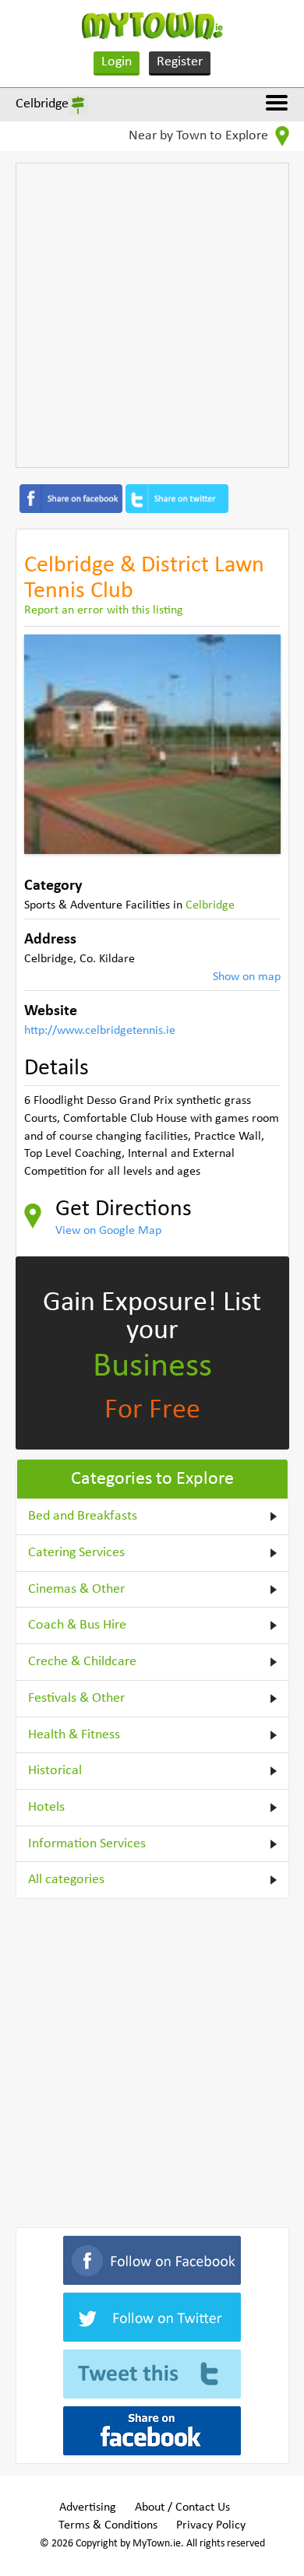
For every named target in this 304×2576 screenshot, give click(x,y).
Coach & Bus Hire (77, 1625)
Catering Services (76, 1553)
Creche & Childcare (82, 1662)
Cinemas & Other (76, 1589)
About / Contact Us (182, 2507)
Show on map (247, 977)
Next (257, 744)
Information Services (87, 1844)
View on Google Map (108, 1231)
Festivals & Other (76, 1698)
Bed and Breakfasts (83, 1516)
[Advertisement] (152, 315)
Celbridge (42, 104)
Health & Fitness (74, 1735)
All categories (66, 1880)
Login (117, 62)
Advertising (88, 2507)
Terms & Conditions (108, 2525)
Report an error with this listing (104, 610)
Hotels (46, 1807)
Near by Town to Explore (200, 136)
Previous (48, 744)
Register (180, 62)
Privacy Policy (211, 2525)
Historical (55, 1771)
